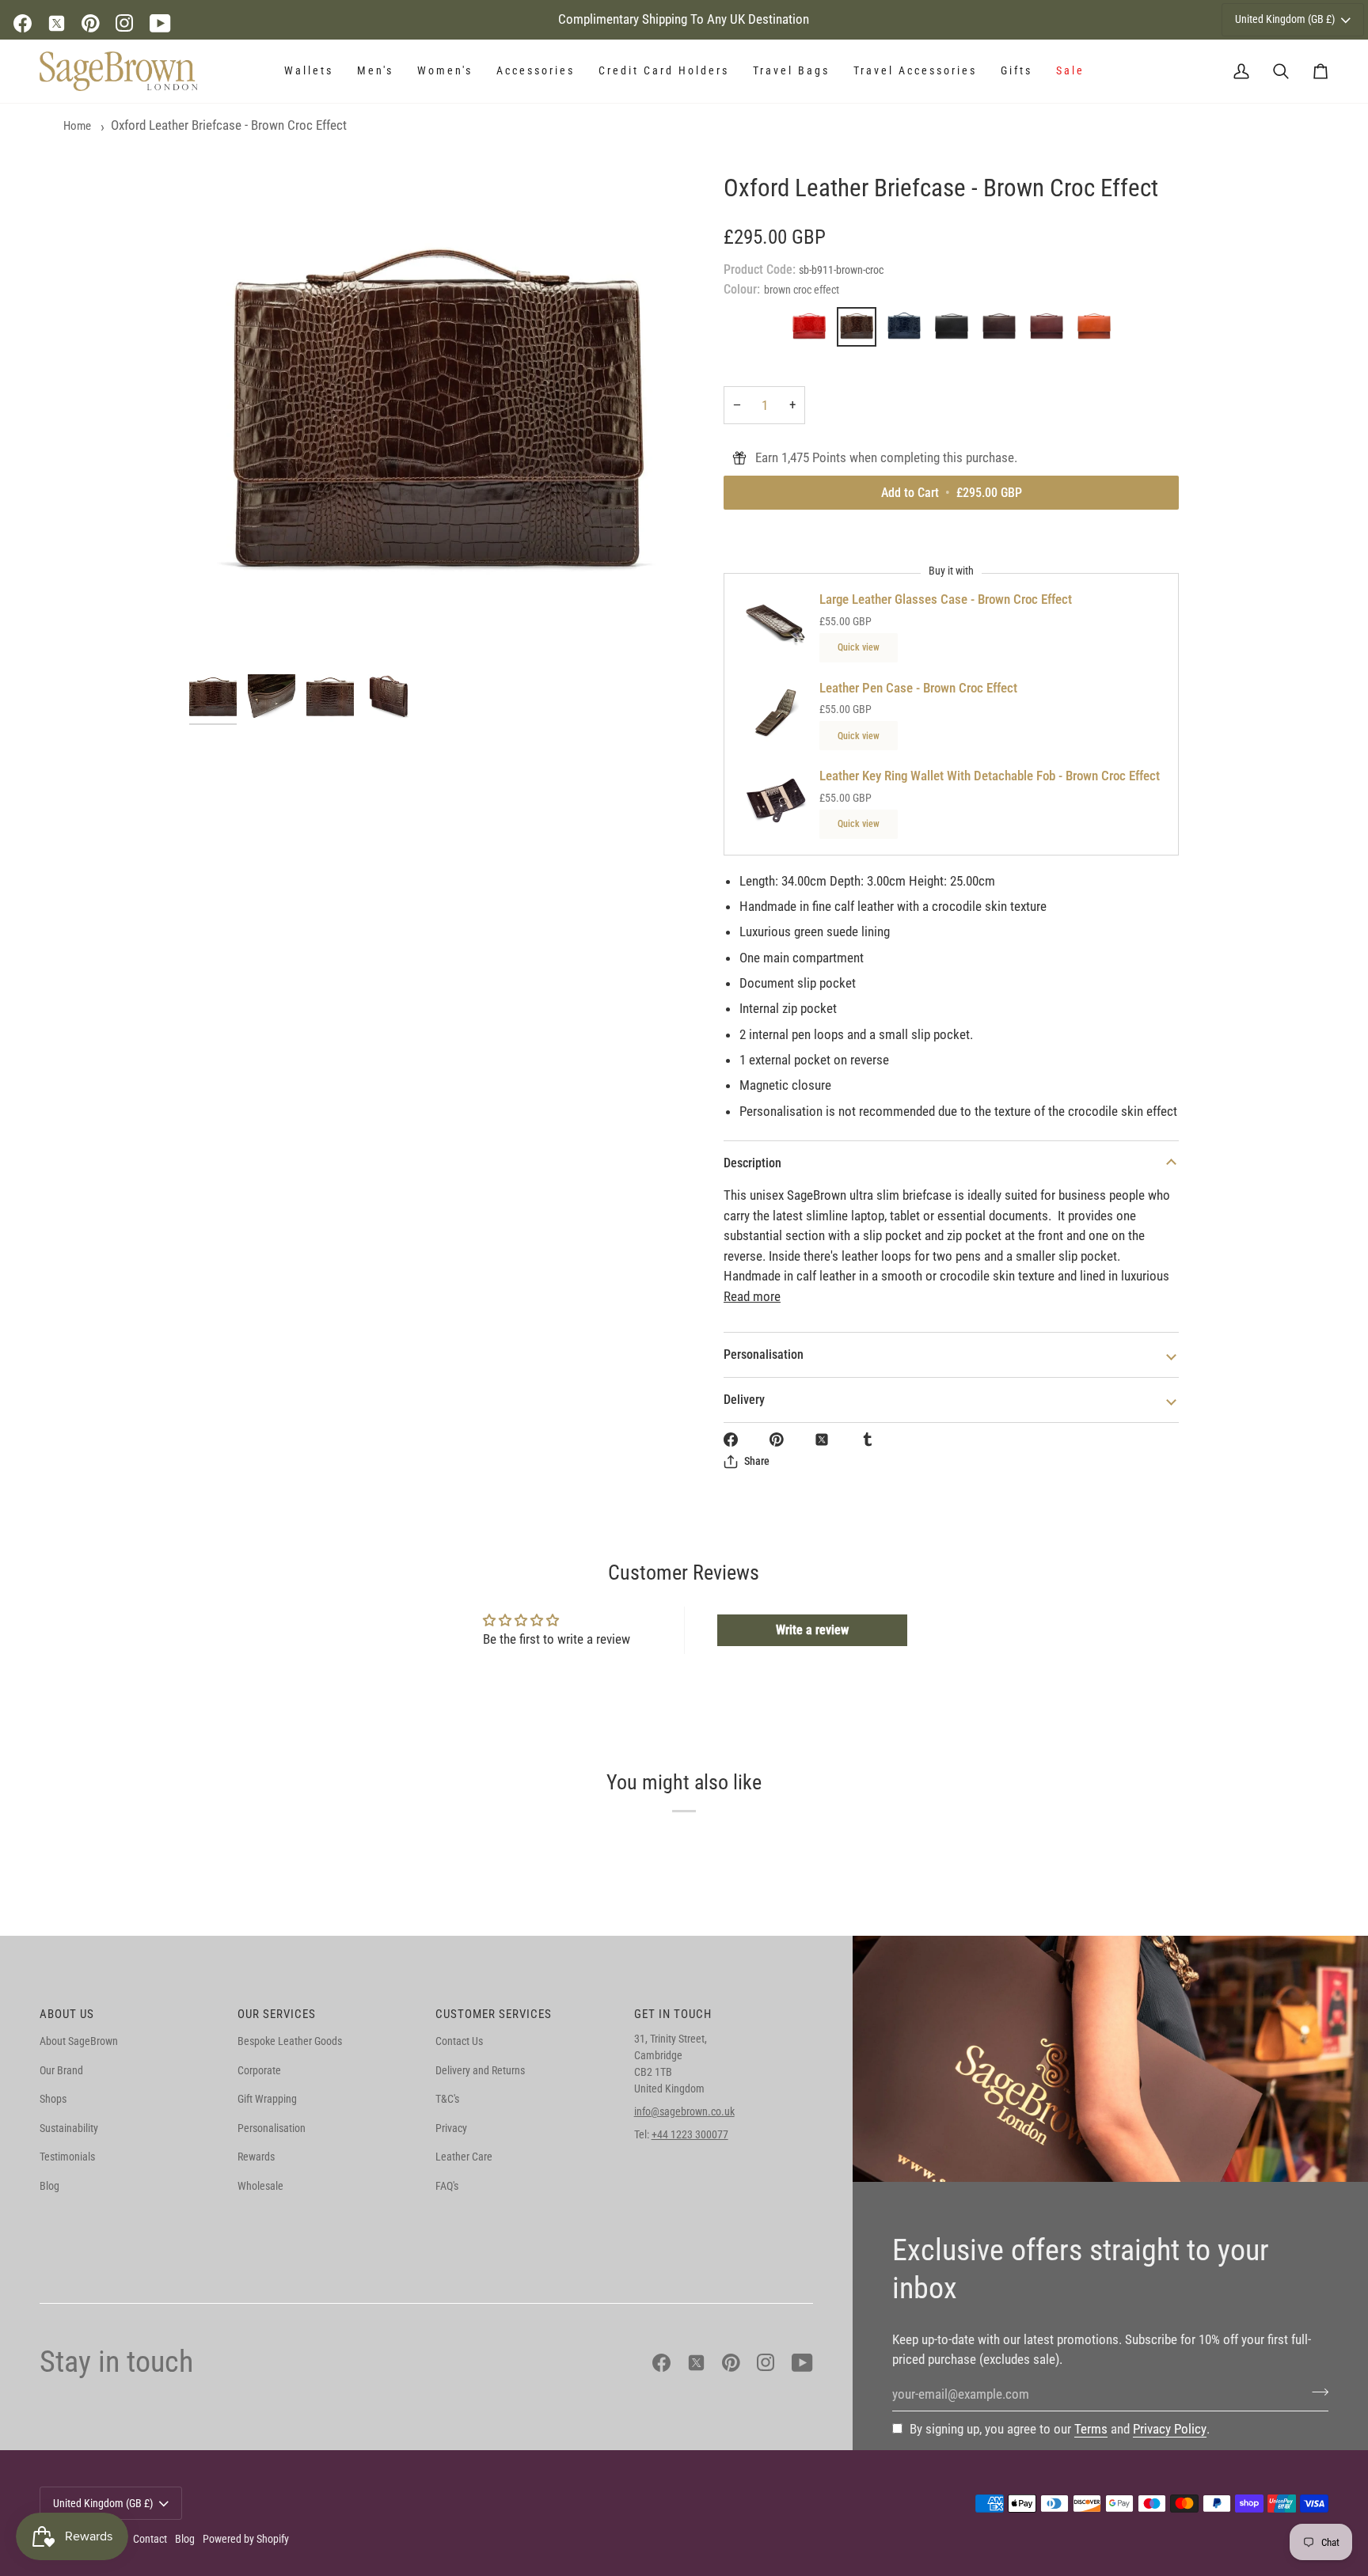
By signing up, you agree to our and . (1060, 2429)
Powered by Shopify (246, 2539)
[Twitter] (57, 23)
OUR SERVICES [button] (277, 2014)
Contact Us (459, 2041)
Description (752, 1163)
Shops (53, 2099)
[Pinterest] (91, 23)
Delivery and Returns (480, 2070)
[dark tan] (1051, 331)
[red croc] (813, 331)
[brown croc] (861, 331)
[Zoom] (437, 419)
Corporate (259, 2070)
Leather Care (464, 2157)
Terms (1091, 2429)
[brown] (1003, 331)
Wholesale (260, 2186)
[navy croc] (908, 331)
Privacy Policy (1170, 2429)
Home (77, 126)
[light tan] (1094, 331)
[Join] (1315, 2392)
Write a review (812, 1630)
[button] (309, 71)
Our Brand (61, 2070)
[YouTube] (160, 23)
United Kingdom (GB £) (1285, 19)
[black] (956, 331)
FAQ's (447, 2186)
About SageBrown (79, 2041)
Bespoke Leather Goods (290, 2041)
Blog (49, 2186)
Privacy (451, 2128)
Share (757, 1461)
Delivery (744, 1400)
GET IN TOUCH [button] (673, 2014)
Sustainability (69, 2128)
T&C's (447, 2099)
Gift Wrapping (267, 2099)
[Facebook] (23, 23)
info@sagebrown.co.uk (684, 2111)
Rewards (256, 2157)
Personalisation (764, 1354)
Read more (752, 1296)
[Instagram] (125, 23)
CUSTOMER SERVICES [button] (494, 2014)
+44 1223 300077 (690, 2134)
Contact (150, 2539)
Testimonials (67, 2157)
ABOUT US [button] (67, 2014)
